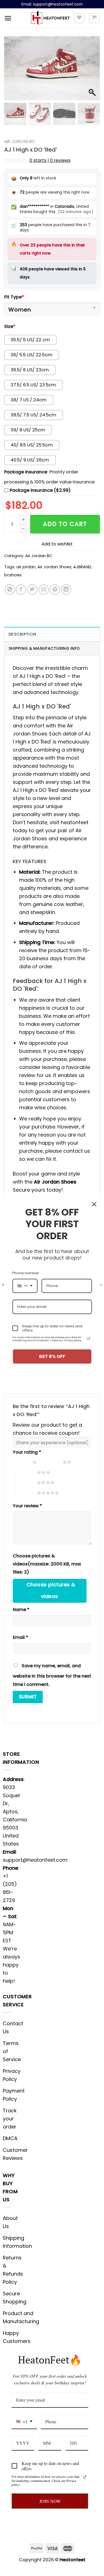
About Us (10, 2222)
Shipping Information (17, 2242)
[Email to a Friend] (44, 590)
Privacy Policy (12, 2075)
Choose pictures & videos (51, 1590)
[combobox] (24, 2422)
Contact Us (13, 2027)
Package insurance (26, 472)
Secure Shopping (15, 2298)
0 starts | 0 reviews (50, 160)
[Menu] (8, 18)
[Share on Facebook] (21, 590)
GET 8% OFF (52, 1356)
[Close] (94, 1204)
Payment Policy (14, 2095)
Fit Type (14, 297)
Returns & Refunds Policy (13, 2270)
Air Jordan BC (20, 141)
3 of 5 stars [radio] (26, 1472)
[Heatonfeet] (50, 18)
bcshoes (13, 575)
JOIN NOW (50, 2501)
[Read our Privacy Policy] (85, 2477)
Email (20, 1637)
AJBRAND (82, 567)
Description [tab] (22, 634)
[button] (93, 71)
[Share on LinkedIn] (66, 590)
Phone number (26, 1273)
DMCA (10, 2138)
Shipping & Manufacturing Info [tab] (44, 648)
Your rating (27, 1452)
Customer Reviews (15, 2154)
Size (10, 326)
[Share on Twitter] (32, 590)
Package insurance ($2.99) (40, 490)
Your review (27, 1506)
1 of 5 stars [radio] (21, 1462)
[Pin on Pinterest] (55, 590)
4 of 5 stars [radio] (26, 1483)
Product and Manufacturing (21, 2317)
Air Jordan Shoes (54, 567)
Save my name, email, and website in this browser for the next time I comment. (52, 1675)
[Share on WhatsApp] (10, 590)
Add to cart (65, 524)
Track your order (10, 2119)
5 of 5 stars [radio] (26, 1493)
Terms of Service (12, 2051)
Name (21, 1610)
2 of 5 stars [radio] (51, 1462)
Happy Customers (17, 2337)
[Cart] (94, 18)
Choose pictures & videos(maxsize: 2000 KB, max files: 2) (47, 1564)
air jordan (26, 567)
